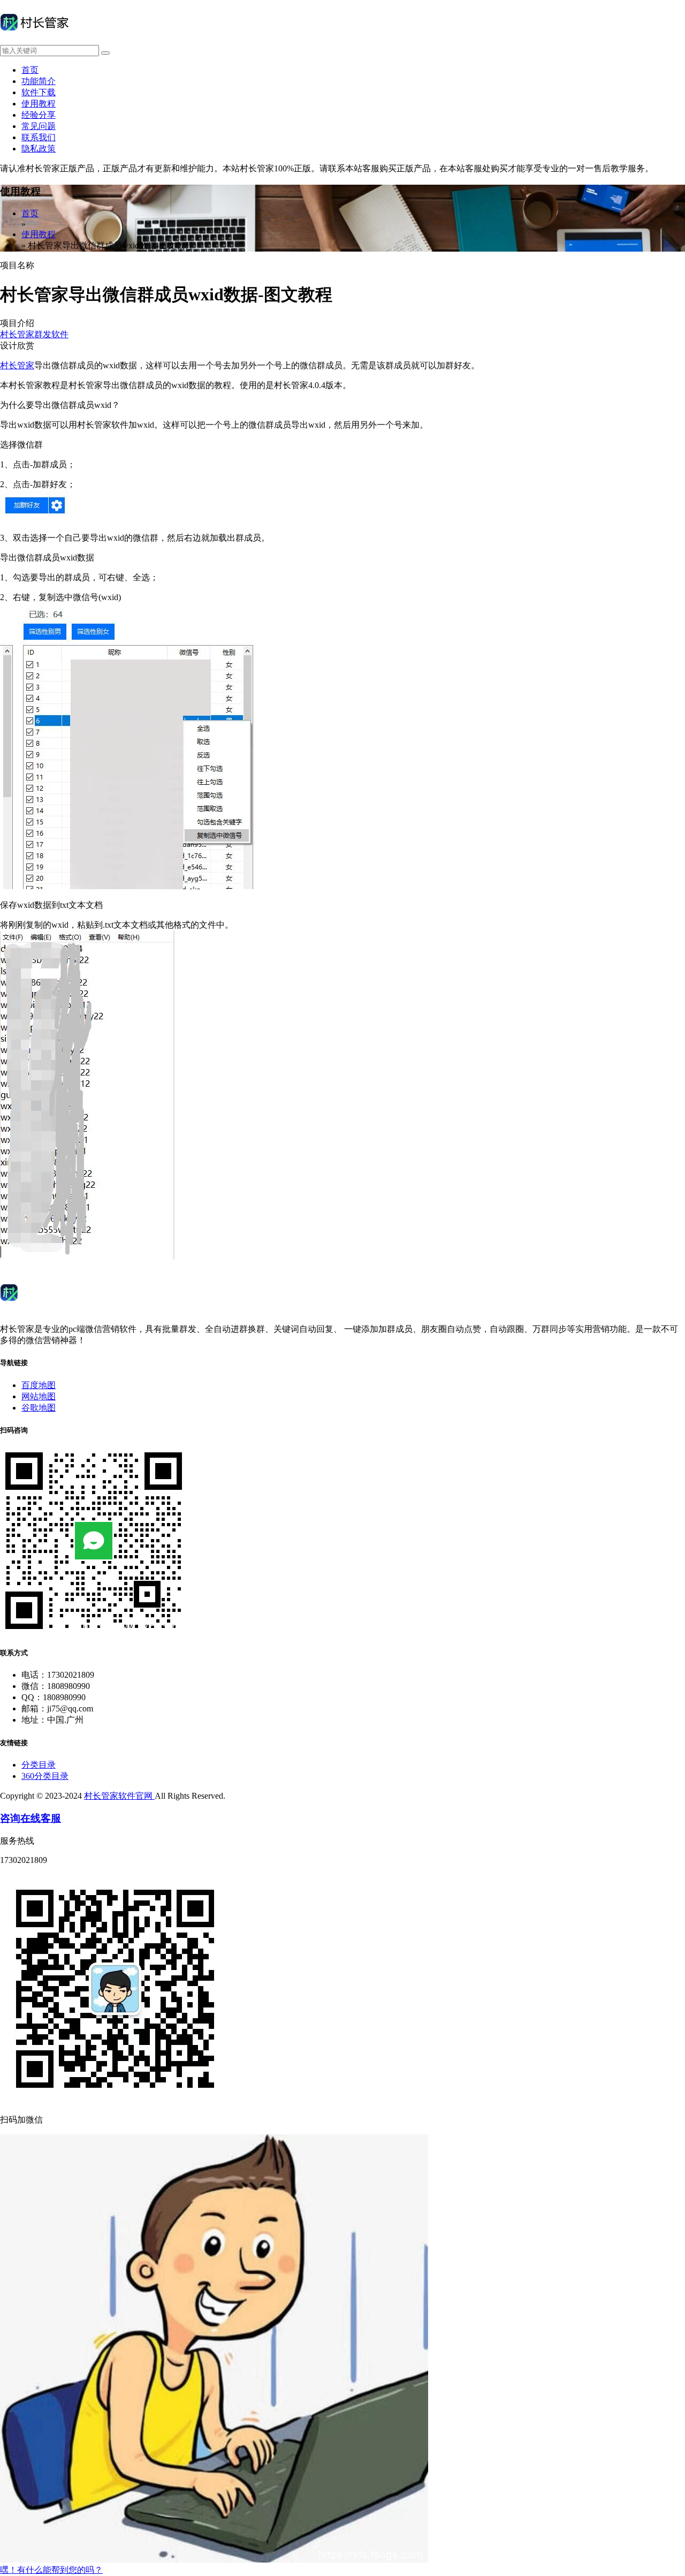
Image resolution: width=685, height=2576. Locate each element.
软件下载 (39, 92)
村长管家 (17, 365)
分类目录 (39, 1765)
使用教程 (39, 104)
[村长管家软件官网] (34, 40)
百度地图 (39, 1385)
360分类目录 (45, 1776)
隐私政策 (39, 149)
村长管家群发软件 (34, 334)
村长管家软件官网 (119, 1796)
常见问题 (39, 126)
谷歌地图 (39, 1408)
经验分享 (39, 115)
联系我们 (39, 137)
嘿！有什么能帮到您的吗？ (51, 2570)
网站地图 (39, 1396)
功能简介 (39, 81)
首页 (30, 70)
